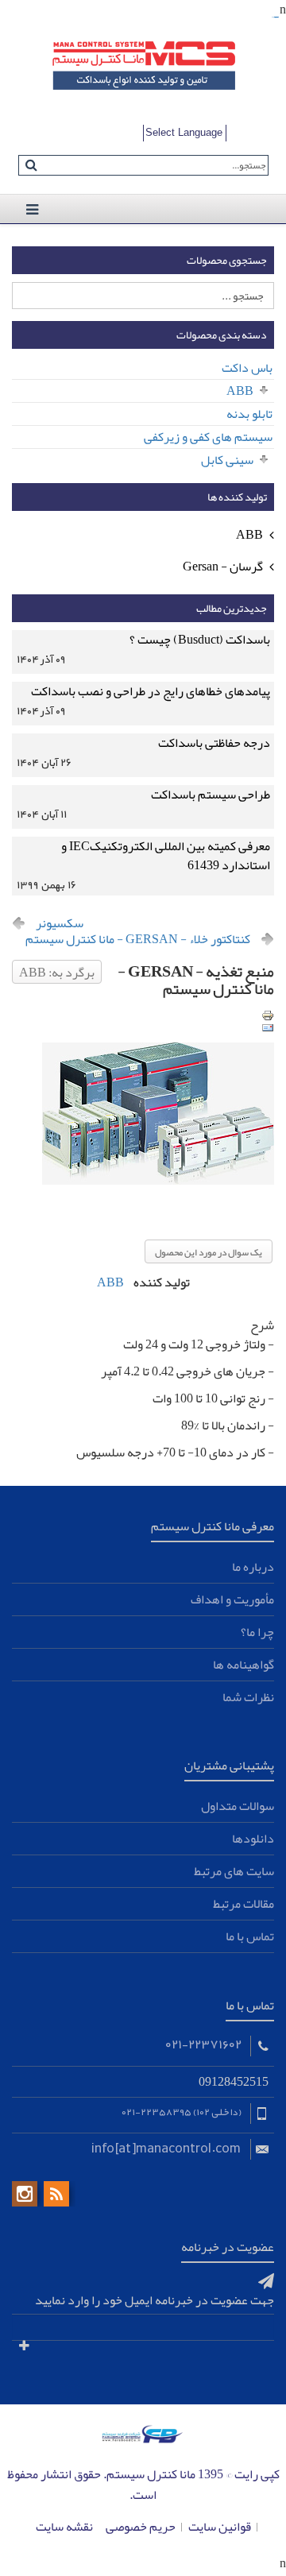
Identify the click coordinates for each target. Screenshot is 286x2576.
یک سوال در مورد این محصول (209, 1252)
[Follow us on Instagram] (25, 2194)
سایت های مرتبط (234, 1871)
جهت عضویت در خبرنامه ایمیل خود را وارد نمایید (155, 2300)
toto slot (277, 17)
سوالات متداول (238, 1806)
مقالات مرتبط (243, 1904)
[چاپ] (268, 1015)
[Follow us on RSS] (56, 2194)
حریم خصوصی (141, 2527)
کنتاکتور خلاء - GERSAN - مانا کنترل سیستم (138, 939)
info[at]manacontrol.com (166, 2147)
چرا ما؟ (257, 1632)
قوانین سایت (220, 2527)
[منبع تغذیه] (143, 1095)
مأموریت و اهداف (232, 1599)
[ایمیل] (268, 1028)
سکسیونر (60, 923)
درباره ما (253, 1567)
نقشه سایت (64, 2527)
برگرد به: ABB (57, 972)
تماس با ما (250, 1936)
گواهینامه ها (243, 1665)
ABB (110, 1282)
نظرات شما (248, 1697)
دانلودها (253, 1839)
